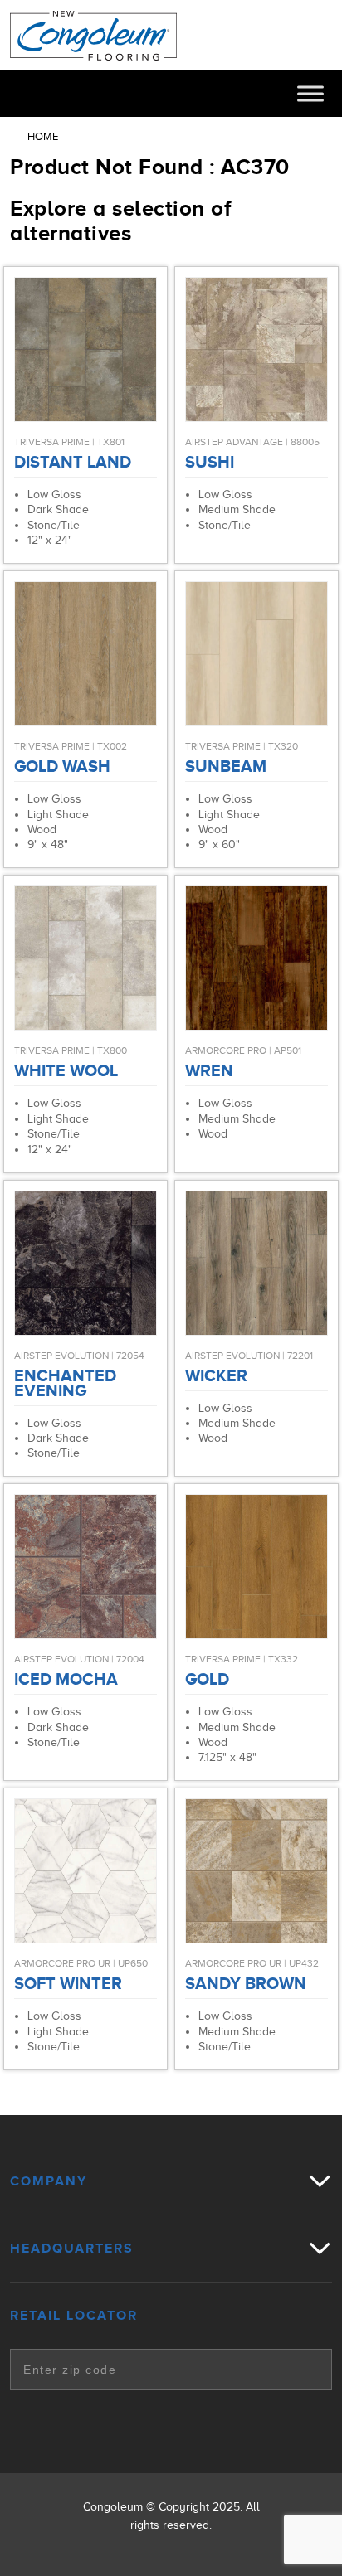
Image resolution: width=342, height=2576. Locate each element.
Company (49, 2181)
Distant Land (73, 462)
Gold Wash (62, 766)
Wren (209, 1070)
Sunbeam (226, 766)
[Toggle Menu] (310, 93)
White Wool (66, 1070)
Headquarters (72, 2249)
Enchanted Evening (65, 1383)
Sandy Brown (246, 1983)
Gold (207, 1679)
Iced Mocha (66, 1679)
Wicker (216, 1375)
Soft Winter (68, 1983)
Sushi (210, 462)
